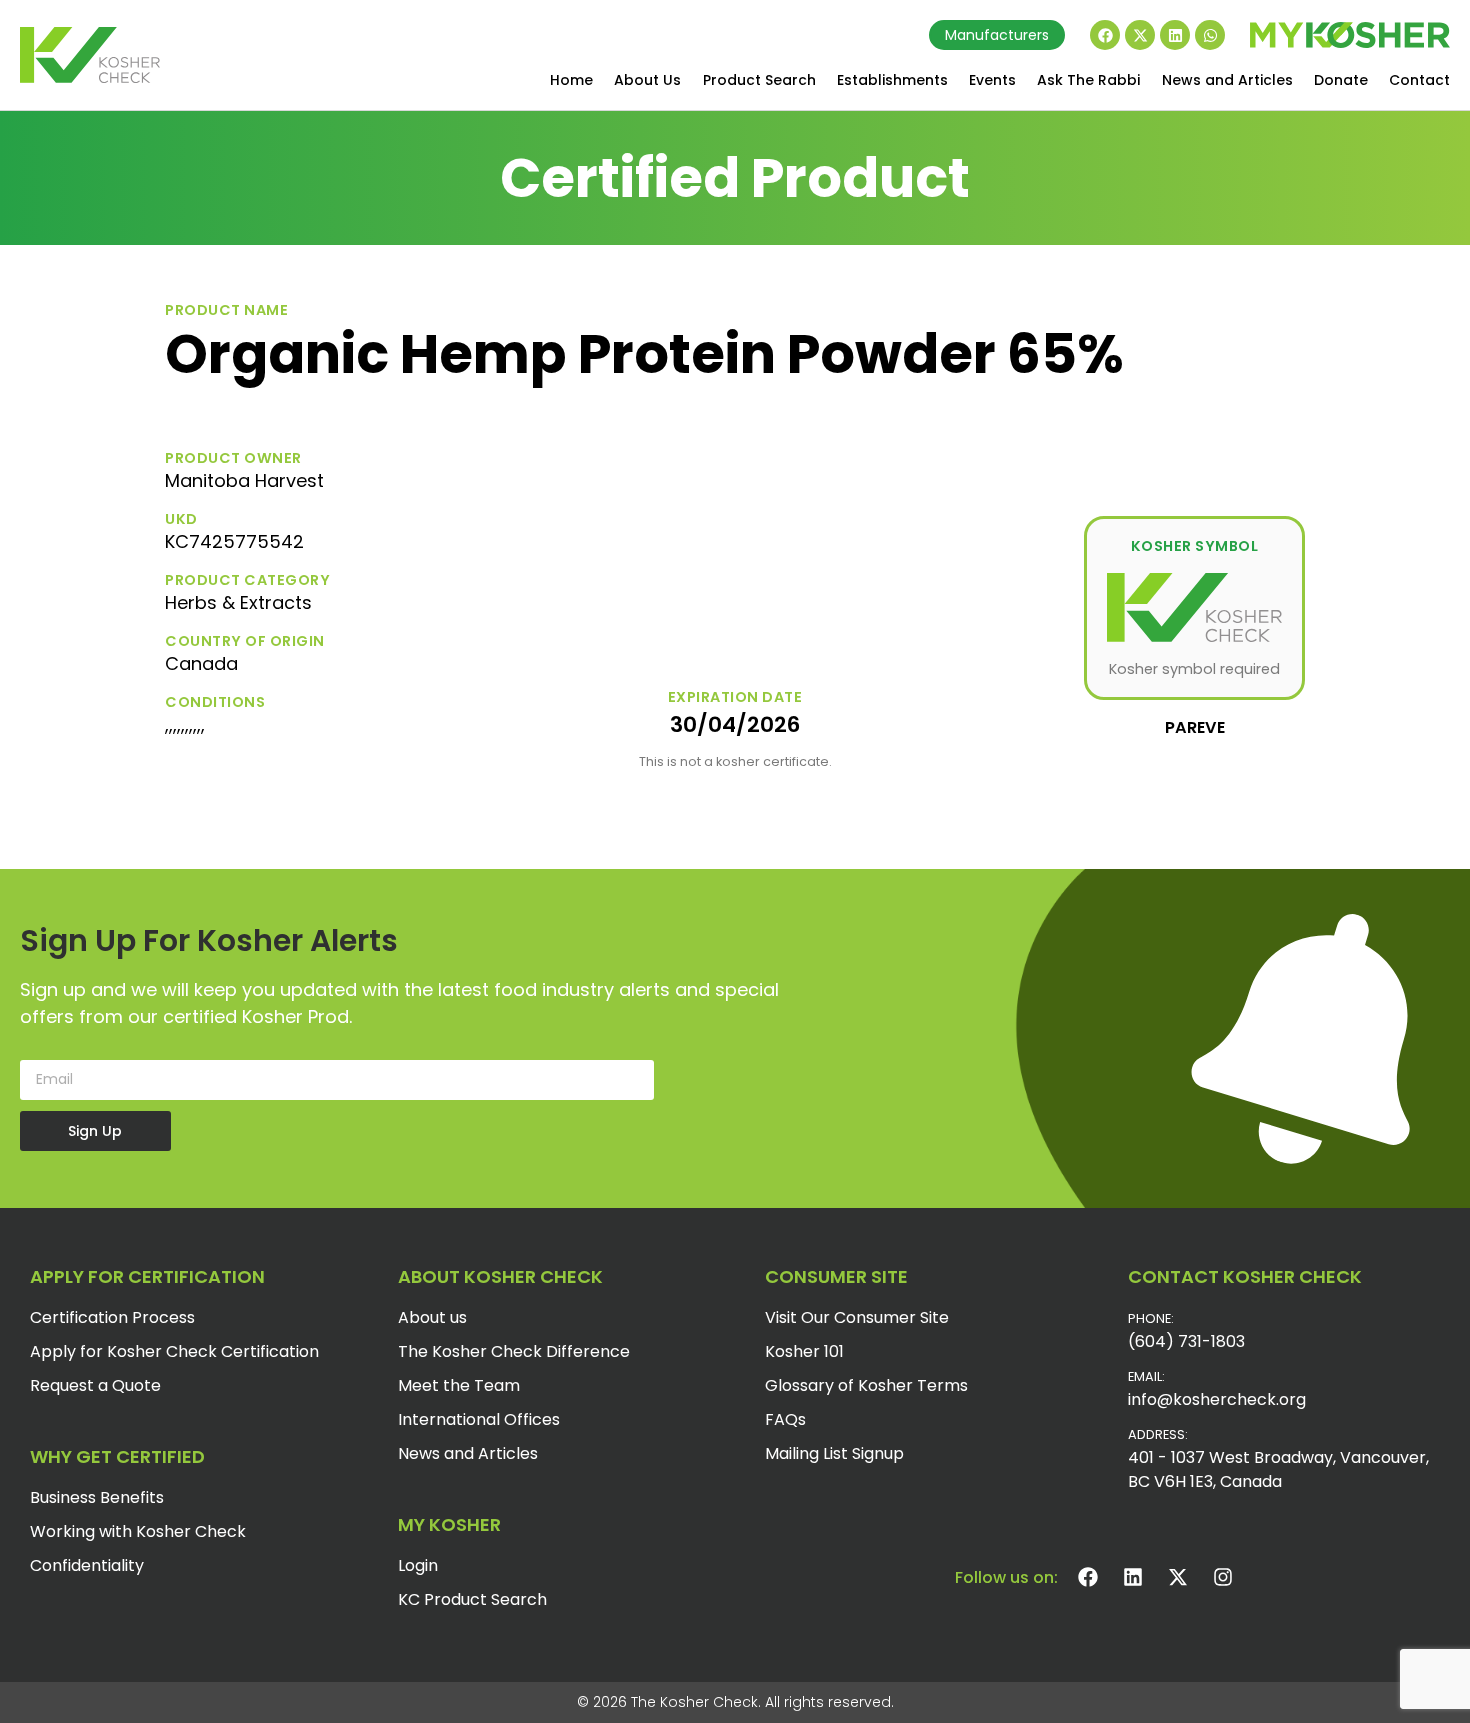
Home (571, 80)
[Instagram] (1223, 1577)
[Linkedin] (1175, 35)
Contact (1419, 80)
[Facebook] (1105, 35)
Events (992, 80)
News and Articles (1227, 80)
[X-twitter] (1140, 35)
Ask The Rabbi (1088, 80)
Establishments (892, 80)
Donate (1341, 80)
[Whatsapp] (1210, 35)
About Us (647, 80)
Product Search (759, 80)
